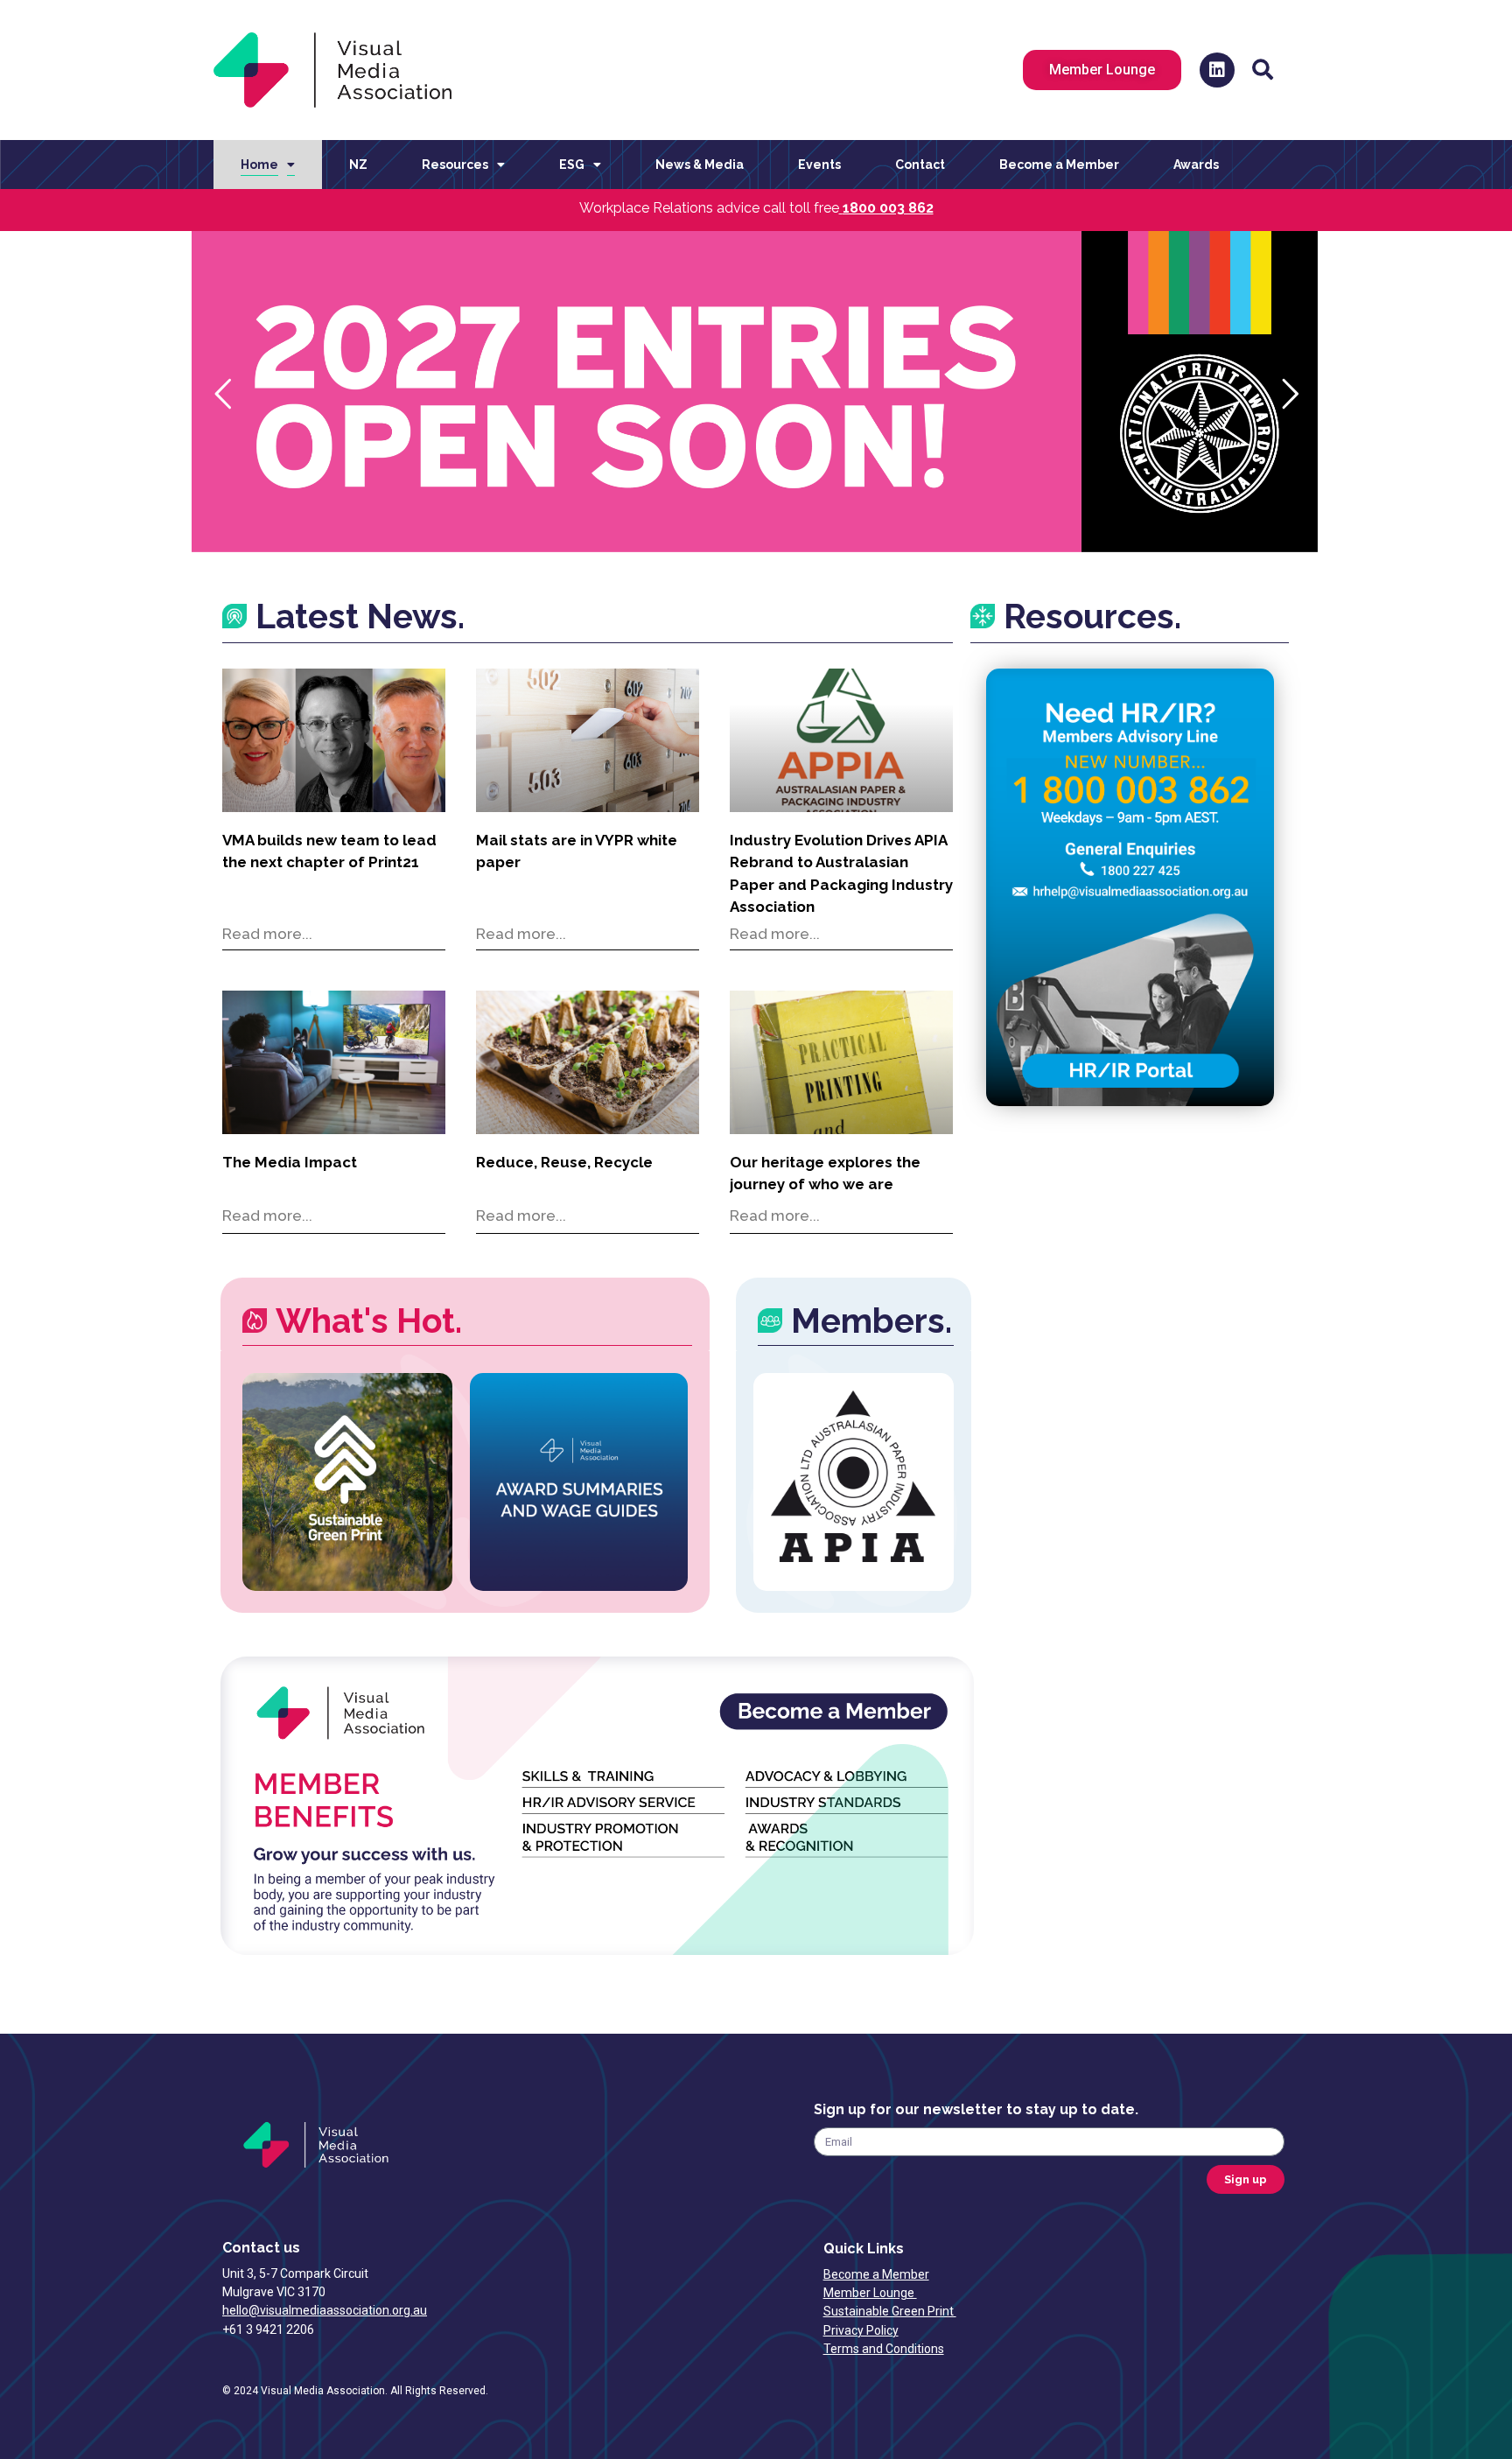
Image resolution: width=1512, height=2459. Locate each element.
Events (819, 165)
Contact (920, 165)
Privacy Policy (861, 2330)
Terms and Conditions (884, 2349)
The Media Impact (290, 1162)
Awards (1196, 165)
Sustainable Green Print (890, 2311)
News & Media (700, 165)
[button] (1263, 70)
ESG (572, 165)
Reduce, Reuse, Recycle (564, 1162)
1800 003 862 (888, 208)
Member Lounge (870, 2293)
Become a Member (1059, 165)
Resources (455, 165)
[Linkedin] (1217, 70)
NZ (358, 165)
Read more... (267, 934)
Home (259, 165)
